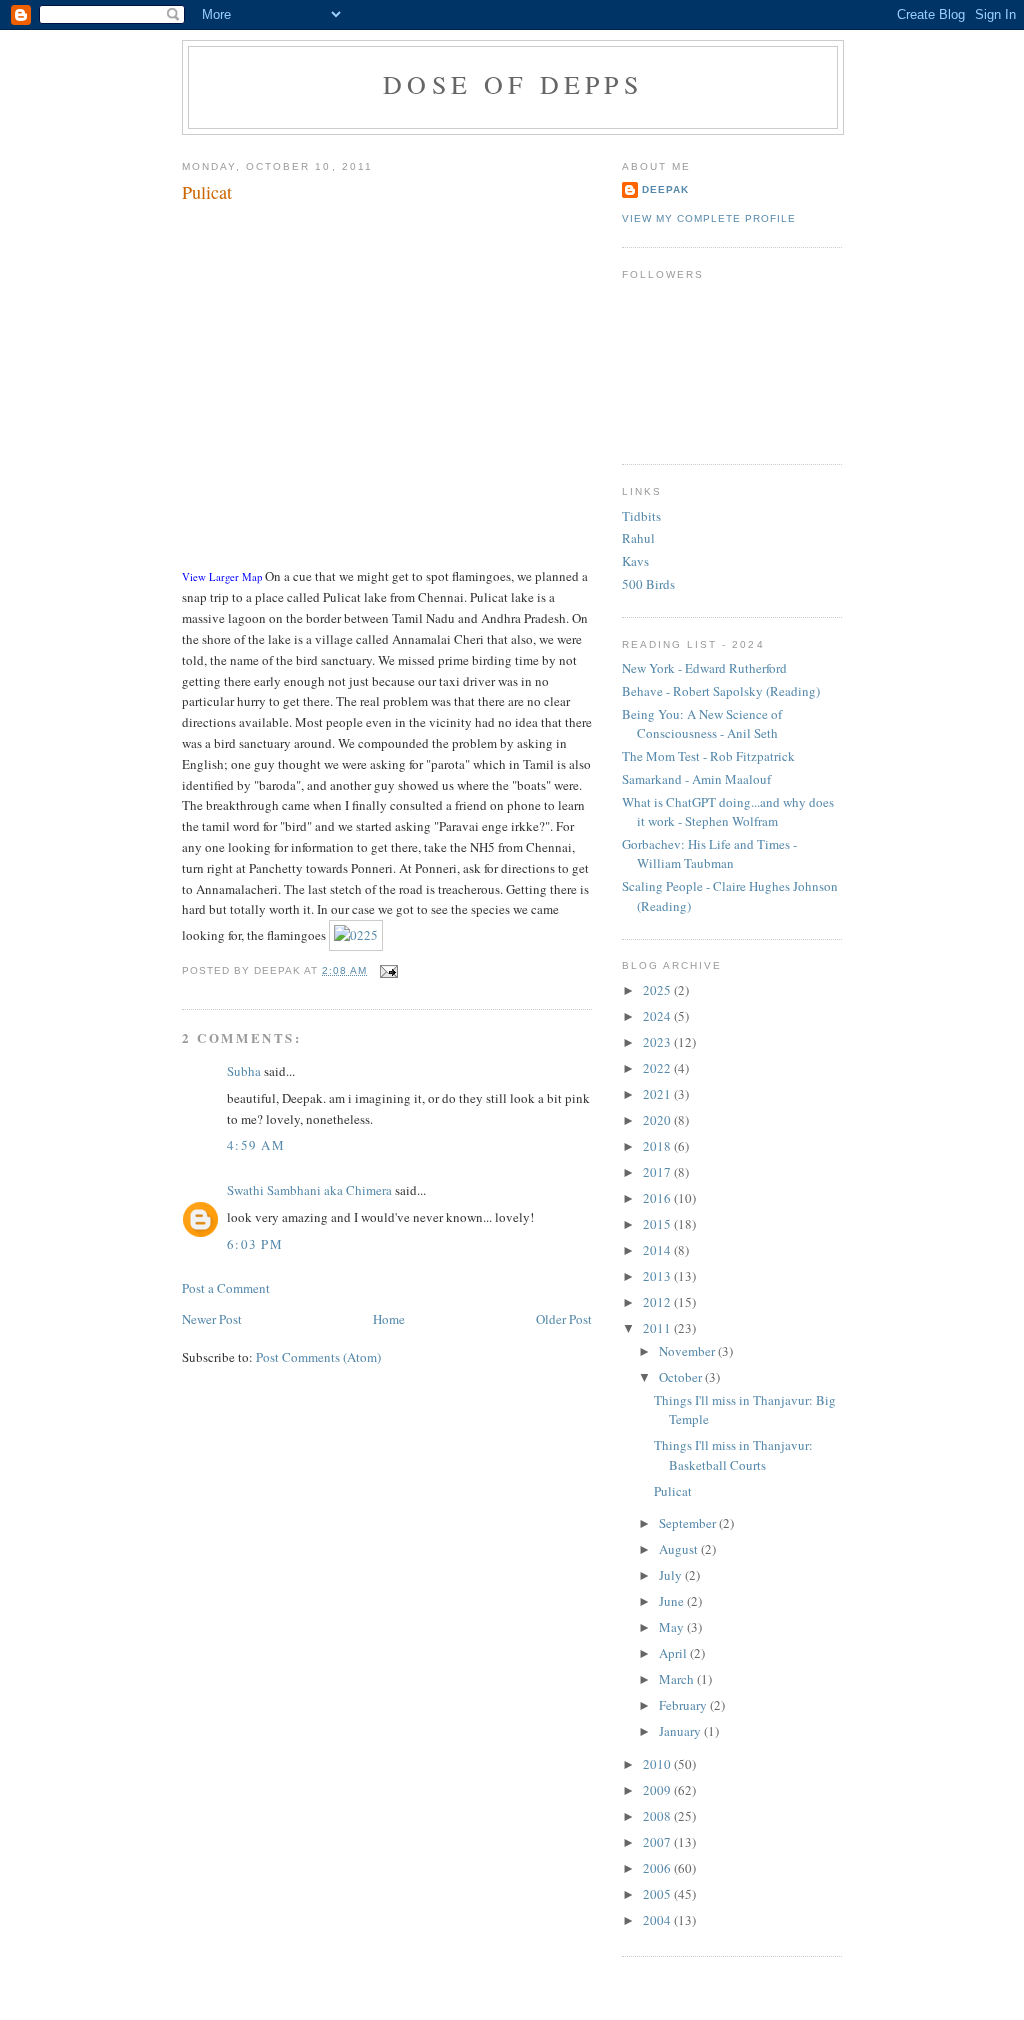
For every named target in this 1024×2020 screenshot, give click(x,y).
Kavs (635, 561)
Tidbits (641, 516)
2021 (658, 1094)
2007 (658, 1842)
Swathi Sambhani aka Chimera (309, 1190)
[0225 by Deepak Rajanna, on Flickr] (356, 935)
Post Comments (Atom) (318, 1357)
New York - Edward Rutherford (704, 668)
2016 (658, 1198)
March (678, 1679)
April (674, 1653)
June (673, 1601)
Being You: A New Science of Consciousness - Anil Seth (702, 724)
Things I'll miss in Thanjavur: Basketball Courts (733, 1455)
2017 (658, 1172)
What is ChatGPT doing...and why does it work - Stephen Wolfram (728, 812)
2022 (658, 1068)
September (689, 1523)
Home (389, 1319)
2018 (658, 1146)
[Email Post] (386, 970)
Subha (244, 1071)
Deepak (665, 189)
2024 (658, 1016)
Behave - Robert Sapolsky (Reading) (721, 691)
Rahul (638, 538)
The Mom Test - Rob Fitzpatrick (708, 756)
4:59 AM (256, 1145)
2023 (658, 1042)
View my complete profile (709, 218)
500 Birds (648, 584)
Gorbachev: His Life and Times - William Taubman (709, 854)
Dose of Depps (513, 84)
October (682, 1377)
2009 (658, 1790)
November (688, 1351)
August (680, 1549)
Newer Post (212, 1319)
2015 (658, 1224)
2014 (658, 1250)
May (673, 1627)
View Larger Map (222, 577)
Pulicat (207, 192)
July (672, 1575)
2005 (658, 1894)
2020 (658, 1120)
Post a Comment (226, 1288)
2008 (658, 1816)
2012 (658, 1302)
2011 (658, 1328)
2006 (658, 1868)
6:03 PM (255, 1244)
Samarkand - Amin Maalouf (696, 779)
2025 (658, 990)
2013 (658, 1276)
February (684, 1705)
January (681, 1731)
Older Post (564, 1319)
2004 (658, 1920)
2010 (658, 1764)
